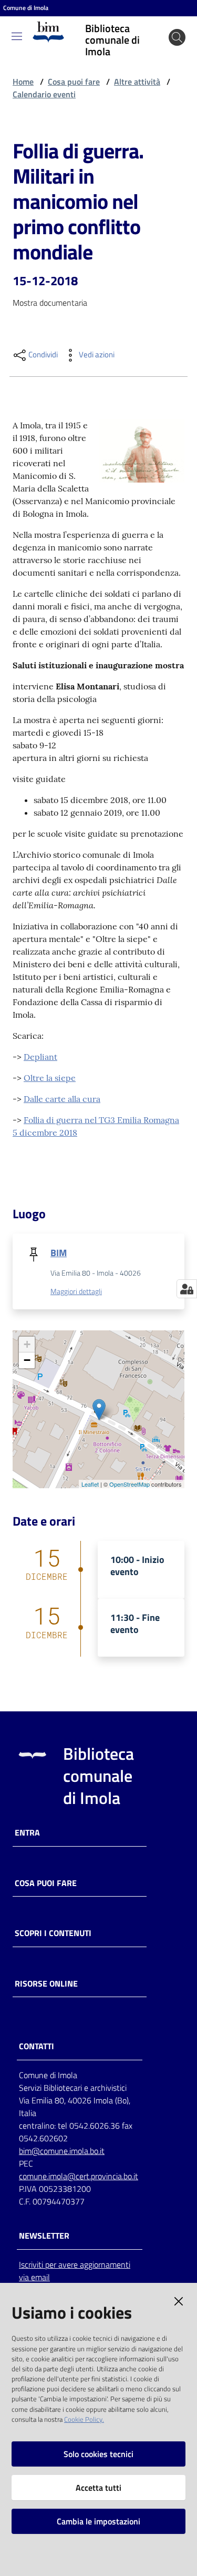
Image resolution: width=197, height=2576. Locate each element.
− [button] (27, 1360)
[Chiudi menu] (159, 21)
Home (23, 82)
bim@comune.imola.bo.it (62, 2151)
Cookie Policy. (84, 2419)
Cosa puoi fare (74, 82)
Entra (27, 1833)
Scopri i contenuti (53, 1933)
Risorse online (46, 1984)
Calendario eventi (44, 94)
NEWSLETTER (44, 2236)
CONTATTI (37, 2046)
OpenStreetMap (129, 1484)
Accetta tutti (98, 2488)
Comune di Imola (26, 8)
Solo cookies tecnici (98, 2454)
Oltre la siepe (50, 1078)
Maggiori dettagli (76, 1291)
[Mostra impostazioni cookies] (187, 1289)
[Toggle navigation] (17, 36)
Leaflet (90, 1484)
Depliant (40, 1057)
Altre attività (137, 82)
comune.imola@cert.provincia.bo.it (79, 2176)
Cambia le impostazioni (98, 2521)
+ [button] (27, 1344)
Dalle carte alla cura (62, 1099)
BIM (59, 1253)
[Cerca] (177, 37)
